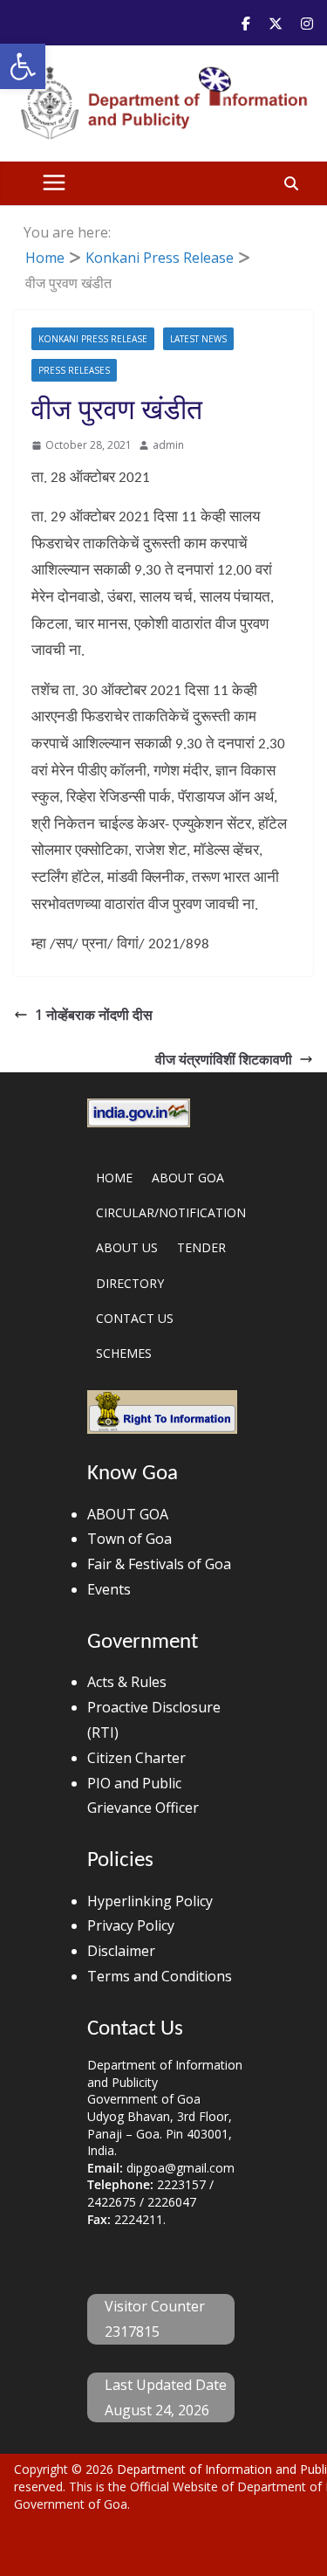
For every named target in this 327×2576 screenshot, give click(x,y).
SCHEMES (124, 1353)
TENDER (201, 1247)
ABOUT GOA (188, 1178)
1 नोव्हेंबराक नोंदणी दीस (94, 1015)
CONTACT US (135, 1318)
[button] (23, 66)
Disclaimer (121, 1951)
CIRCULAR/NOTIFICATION (171, 1212)
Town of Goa (129, 1539)
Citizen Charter (136, 1758)
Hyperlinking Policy (150, 1901)
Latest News (198, 339)
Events (109, 1589)
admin (168, 445)
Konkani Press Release (93, 339)
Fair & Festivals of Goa (159, 1564)
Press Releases (74, 370)
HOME (114, 1178)
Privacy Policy (131, 1925)
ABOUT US (127, 1247)
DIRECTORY (130, 1283)
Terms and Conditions (160, 1976)
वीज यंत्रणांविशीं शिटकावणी (224, 1059)
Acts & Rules (127, 1682)
